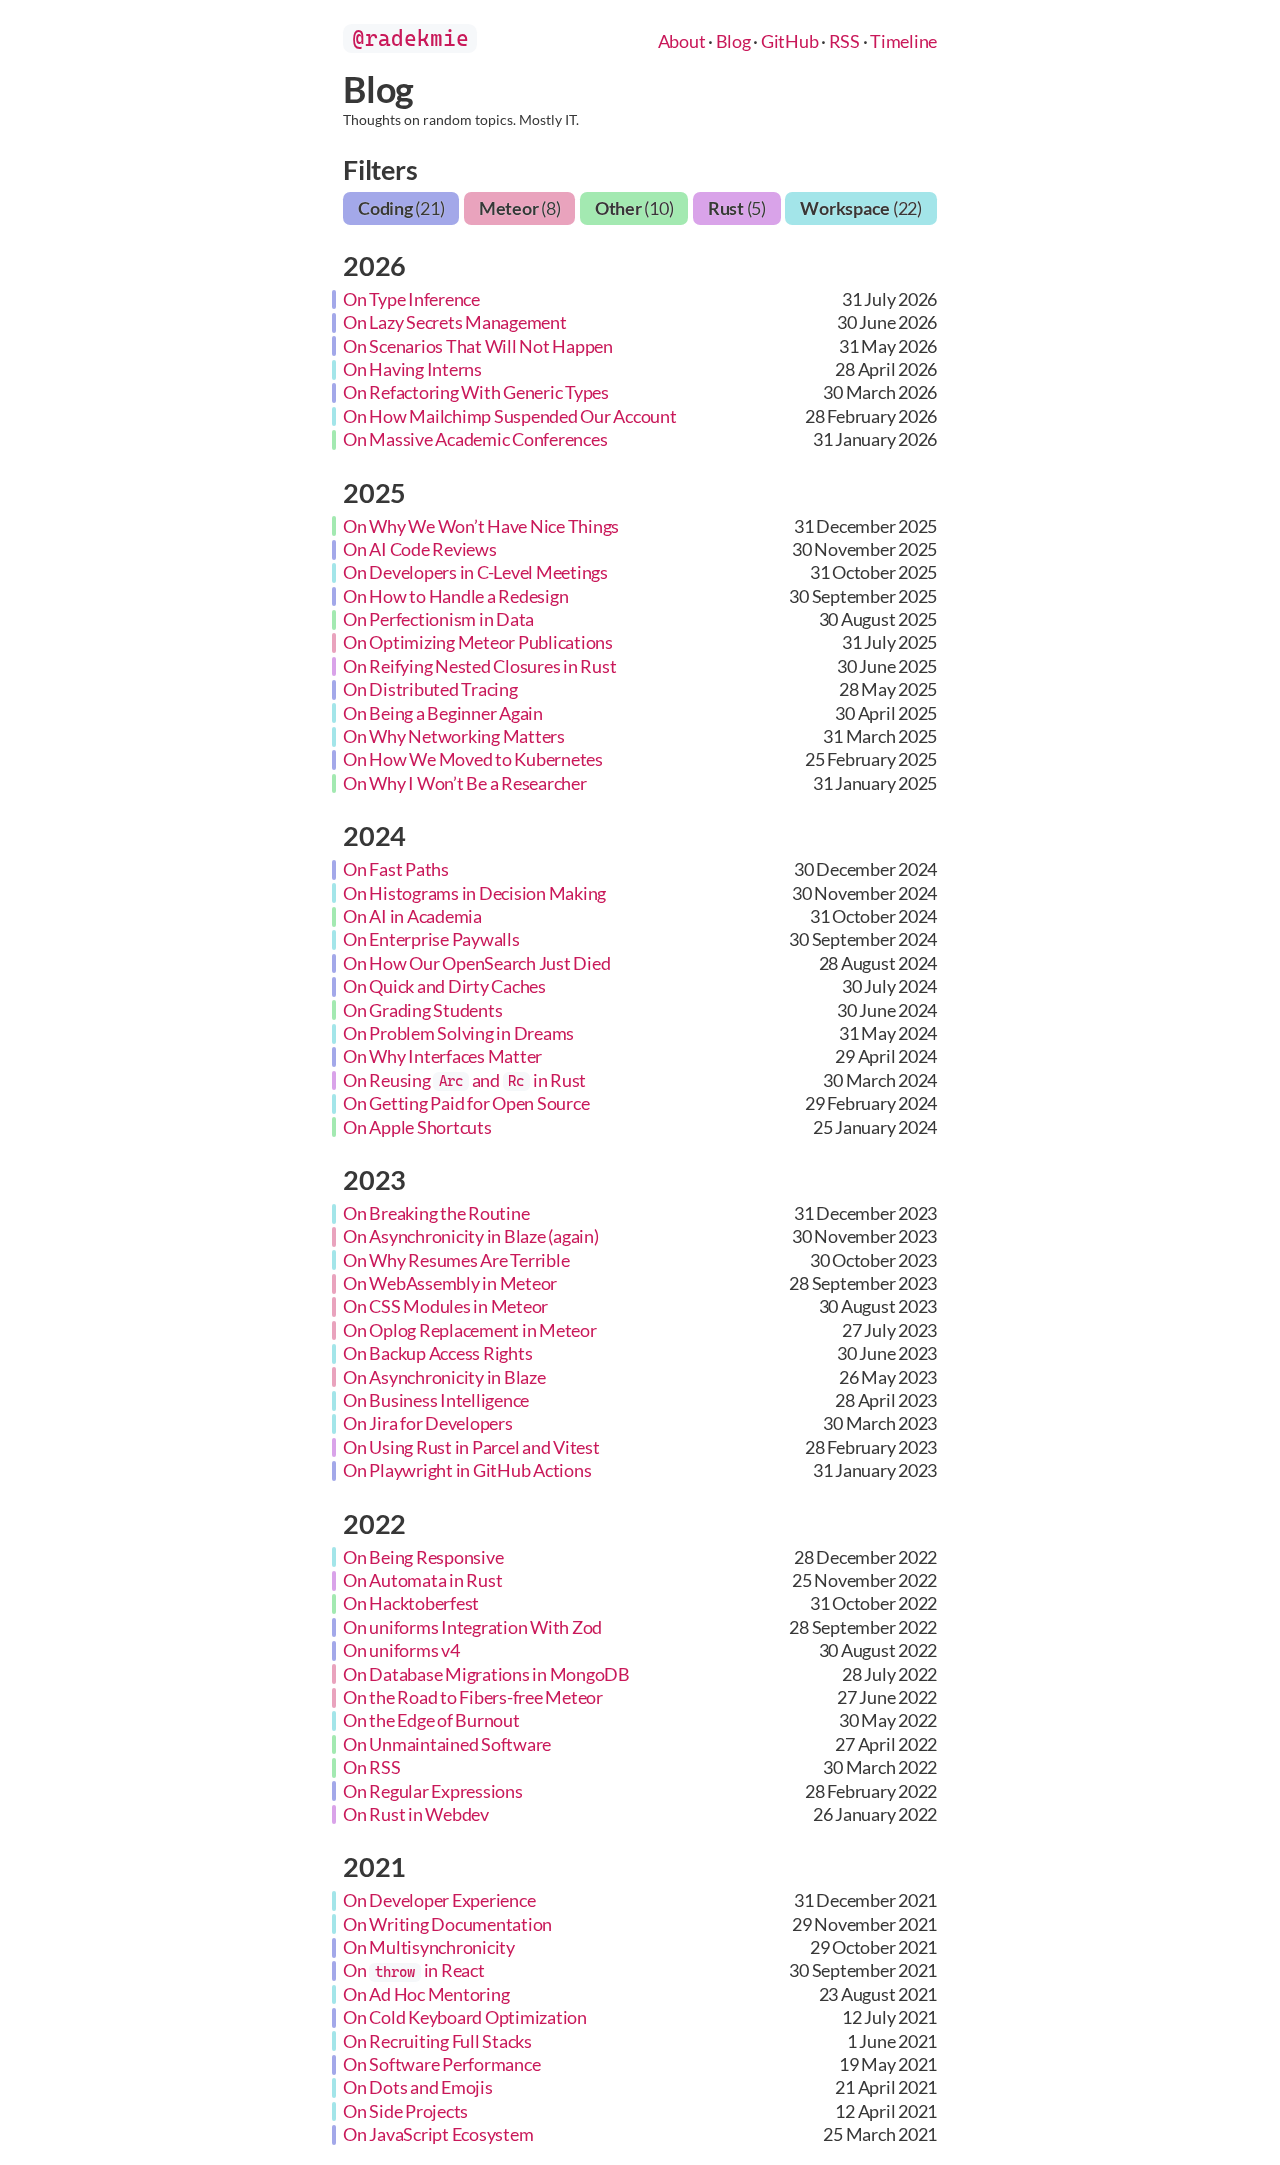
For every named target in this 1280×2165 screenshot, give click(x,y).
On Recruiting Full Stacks (437, 2041)
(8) (520, 208)
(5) (737, 208)
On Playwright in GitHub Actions (467, 1470)
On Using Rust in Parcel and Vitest (471, 1447)
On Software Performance (441, 2064)
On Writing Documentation (447, 1924)
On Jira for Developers (428, 1423)
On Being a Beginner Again (443, 713)
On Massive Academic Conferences (475, 439)
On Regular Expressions (433, 1791)
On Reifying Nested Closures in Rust (479, 666)
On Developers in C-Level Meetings (475, 572)
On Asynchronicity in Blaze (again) (471, 1236)
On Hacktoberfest (411, 1603)
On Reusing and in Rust (464, 1080)
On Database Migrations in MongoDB (486, 1674)
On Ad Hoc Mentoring (426, 1994)
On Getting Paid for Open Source (466, 1103)
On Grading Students (422, 1010)
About (682, 41)
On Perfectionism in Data (438, 619)
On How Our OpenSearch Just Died (476, 963)
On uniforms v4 (401, 1650)
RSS (844, 41)
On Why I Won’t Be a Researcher (465, 783)
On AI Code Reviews (420, 549)
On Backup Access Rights (437, 1353)
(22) (861, 208)
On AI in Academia (412, 916)
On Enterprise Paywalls (431, 939)
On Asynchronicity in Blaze (444, 1377)
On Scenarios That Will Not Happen (478, 346)
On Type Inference (411, 299)
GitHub (790, 41)
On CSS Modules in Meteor (445, 1306)
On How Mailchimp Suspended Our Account (510, 416)
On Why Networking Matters (454, 736)
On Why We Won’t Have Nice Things (481, 526)
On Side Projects (405, 2111)
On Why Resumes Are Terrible (456, 1260)
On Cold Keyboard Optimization (465, 2017)
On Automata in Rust (422, 1580)
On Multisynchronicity (429, 1947)
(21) (401, 208)
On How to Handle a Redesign (455, 596)
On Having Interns (412, 369)
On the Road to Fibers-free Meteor (473, 1697)
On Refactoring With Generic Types (476, 392)
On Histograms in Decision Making (474, 893)
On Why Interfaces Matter (442, 1056)
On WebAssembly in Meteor (450, 1283)
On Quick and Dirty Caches (444, 986)
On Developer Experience (439, 1900)
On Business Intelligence (436, 1400)
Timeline (903, 41)
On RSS (372, 1767)
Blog (733, 41)
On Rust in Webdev (416, 1814)
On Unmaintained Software (447, 1744)
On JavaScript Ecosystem (438, 2134)
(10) (634, 208)
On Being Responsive (423, 1557)
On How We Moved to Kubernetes (473, 759)
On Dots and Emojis (418, 2087)
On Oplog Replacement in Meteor (470, 1330)
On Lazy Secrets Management (455, 322)
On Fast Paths (396, 869)
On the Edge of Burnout (431, 1720)
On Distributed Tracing (430, 689)
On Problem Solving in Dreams (458, 1033)
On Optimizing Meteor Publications (478, 642)
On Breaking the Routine (436, 1213)
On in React (414, 1970)
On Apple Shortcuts (417, 1127)
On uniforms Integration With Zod (472, 1627)
